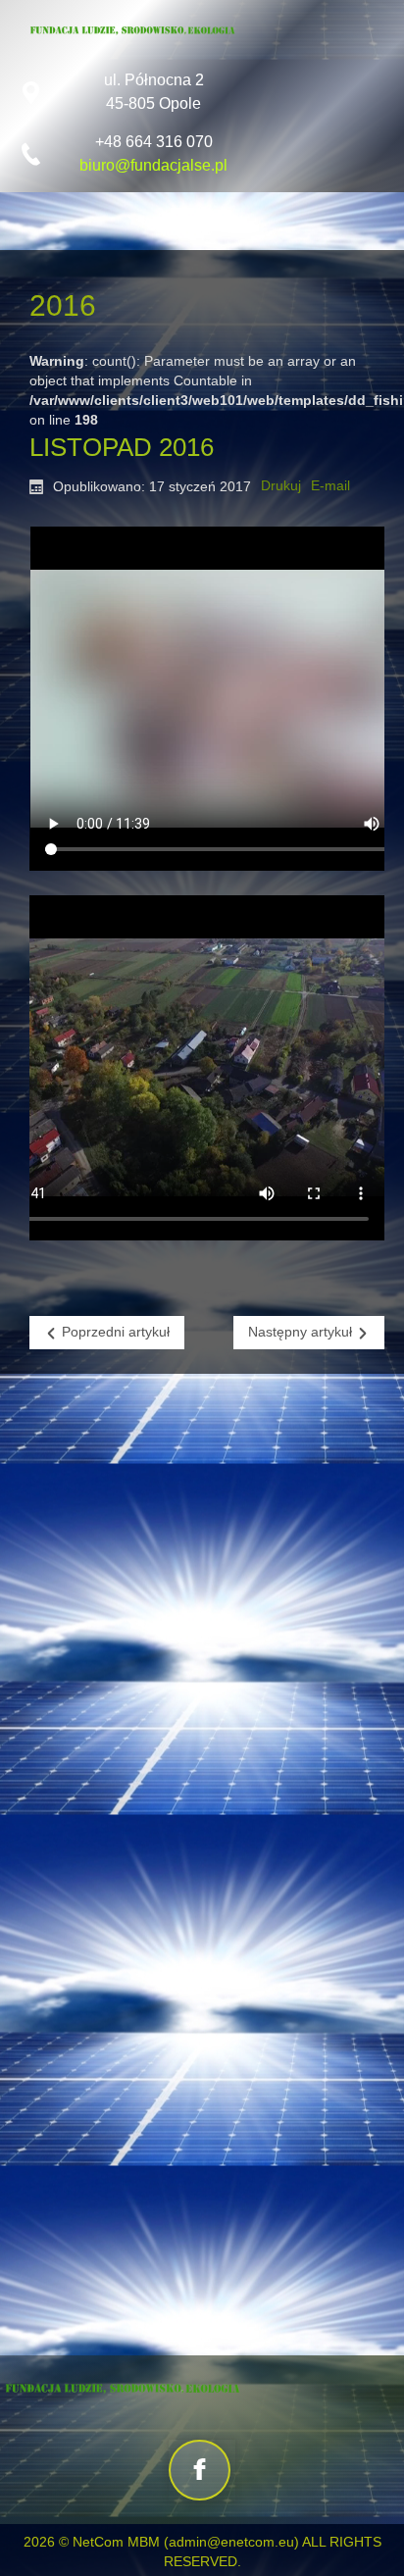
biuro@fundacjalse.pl (153, 165)
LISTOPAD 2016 (122, 447)
